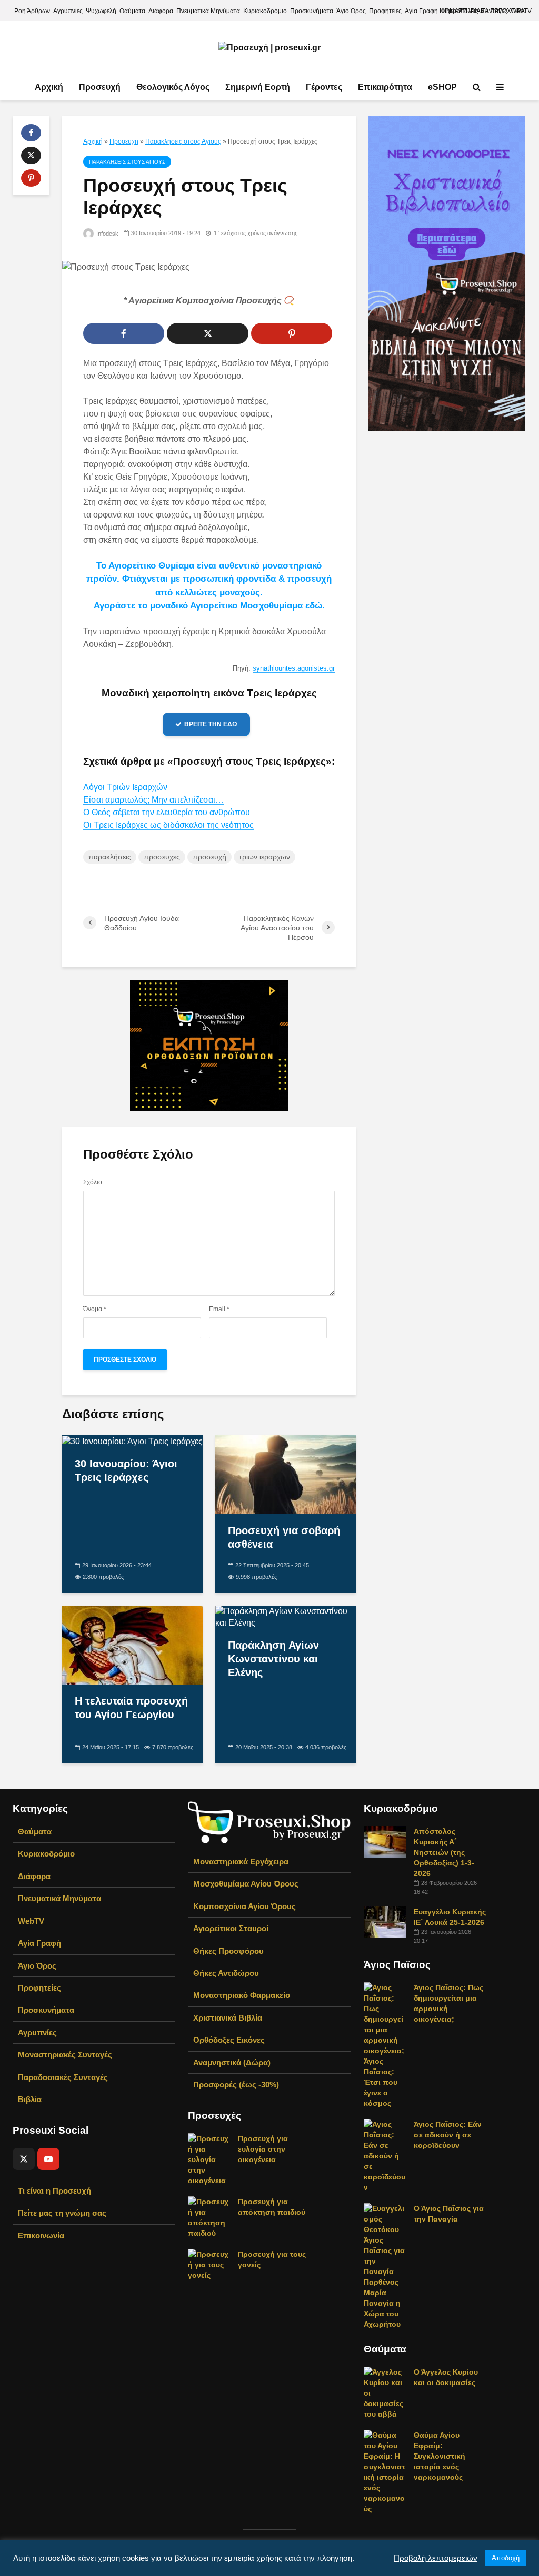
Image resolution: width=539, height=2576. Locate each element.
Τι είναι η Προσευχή (54, 2191)
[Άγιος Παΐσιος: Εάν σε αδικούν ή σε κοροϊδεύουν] (385, 2155)
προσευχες (162, 857)
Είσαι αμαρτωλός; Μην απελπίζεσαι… (153, 800)
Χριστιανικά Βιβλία (228, 2018)
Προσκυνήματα (312, 11)
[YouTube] (48, 2159)
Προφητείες (385, 11)
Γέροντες (324, 87)
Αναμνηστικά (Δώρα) (232, 2062)
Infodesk (107, 234)
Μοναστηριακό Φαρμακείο (242, 1995)
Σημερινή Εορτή (258, 87)
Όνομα (95, 1309)
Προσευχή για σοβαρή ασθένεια (284, 1537)
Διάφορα (161, 11)
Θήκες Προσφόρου (228, 1951)
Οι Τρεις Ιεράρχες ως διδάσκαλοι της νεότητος (168, 825)
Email (219, 1309)
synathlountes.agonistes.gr (294, 668)
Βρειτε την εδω (211, 724)
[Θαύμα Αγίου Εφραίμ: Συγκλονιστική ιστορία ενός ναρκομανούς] (385, 2471)
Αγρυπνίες (68, 11)
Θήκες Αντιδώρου (226, 1973)
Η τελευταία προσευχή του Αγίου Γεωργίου (131, 1708)
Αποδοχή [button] (506, 2558)
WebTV (31, 1921)
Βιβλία (30, 2099)
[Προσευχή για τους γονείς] (209, 2264)
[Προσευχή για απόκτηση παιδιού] (209, 2216)
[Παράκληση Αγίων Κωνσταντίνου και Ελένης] (286, 1616)
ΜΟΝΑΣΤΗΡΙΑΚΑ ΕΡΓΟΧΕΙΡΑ (482, 11)
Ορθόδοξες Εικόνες (229, 2040)
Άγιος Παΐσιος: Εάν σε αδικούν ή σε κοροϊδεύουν (448, 2135)
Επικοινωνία (41, 2235)
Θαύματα (132, 11)
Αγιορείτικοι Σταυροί (231, 1928)
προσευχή (209, 857)
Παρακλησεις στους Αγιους (183, 141)
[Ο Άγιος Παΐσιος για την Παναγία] (385, 2266)
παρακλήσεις (110, 857)
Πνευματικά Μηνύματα (208, 11)
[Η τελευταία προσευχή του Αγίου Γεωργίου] (132, 1644)
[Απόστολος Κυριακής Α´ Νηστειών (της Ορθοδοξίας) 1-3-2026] (385, 1841)
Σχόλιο (93, 1182)
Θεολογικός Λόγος (173, 87)
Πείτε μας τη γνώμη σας (62, 2213)
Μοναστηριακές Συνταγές (65, 2055)
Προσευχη (124, 141)
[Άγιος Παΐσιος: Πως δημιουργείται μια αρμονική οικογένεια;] (385, 2045)
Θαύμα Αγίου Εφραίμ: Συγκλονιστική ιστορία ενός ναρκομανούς (440, 2456)
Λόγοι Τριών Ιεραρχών (125, 787)
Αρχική (49, 87)
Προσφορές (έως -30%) (236, 2085)
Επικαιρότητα (385, 87)
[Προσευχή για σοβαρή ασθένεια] (286, 1474)
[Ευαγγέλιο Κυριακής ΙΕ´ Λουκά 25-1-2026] (385, 1922)
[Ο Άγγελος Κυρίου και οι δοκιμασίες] (385, 2392)
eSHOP (442, 87)
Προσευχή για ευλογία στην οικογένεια (263, 2149)
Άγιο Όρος (351, 11)
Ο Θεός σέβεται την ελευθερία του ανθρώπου (167, 812)
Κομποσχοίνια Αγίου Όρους (244, 1906)
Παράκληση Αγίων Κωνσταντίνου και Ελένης (273, 1659)
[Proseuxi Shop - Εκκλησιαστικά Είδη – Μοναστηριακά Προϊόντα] (269, 1822)
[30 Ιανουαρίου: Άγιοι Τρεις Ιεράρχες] (132, 1441)
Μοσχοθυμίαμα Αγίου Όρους (246, 1884)
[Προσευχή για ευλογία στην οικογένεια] (209, 2158)
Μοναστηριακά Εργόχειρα (241, 1862)
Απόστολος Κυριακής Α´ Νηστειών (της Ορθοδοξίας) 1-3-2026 (444, 1852)
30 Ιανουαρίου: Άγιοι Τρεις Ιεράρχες (126, 1470)
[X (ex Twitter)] (24, 2159)
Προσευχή (100, 87)
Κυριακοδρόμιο (265, 11)
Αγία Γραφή (421, 11)
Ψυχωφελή (101, 11)
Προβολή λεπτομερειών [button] (436, 2558)
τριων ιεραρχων (264, 857)
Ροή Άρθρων (32, 11)
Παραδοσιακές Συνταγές (63, 2077)
